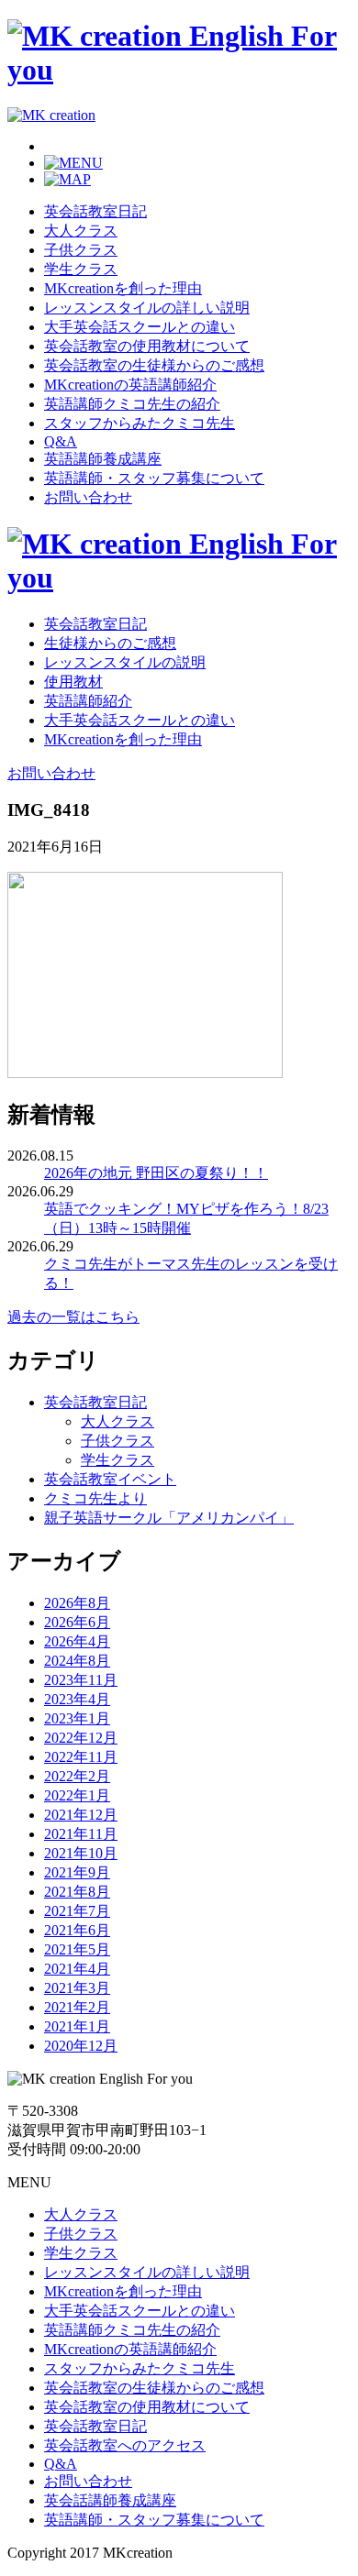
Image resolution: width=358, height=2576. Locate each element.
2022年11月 (81, 1757)
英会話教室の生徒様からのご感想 (154, 365)
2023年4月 (77, 1699)
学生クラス (81, 269)
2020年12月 (81, 2046)
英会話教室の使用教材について (147, 346)
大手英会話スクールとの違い (140, 327)
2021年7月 (77, 1911)
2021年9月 (77, 1872)
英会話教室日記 (95, 211)
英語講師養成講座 (103, 459)
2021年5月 (77, 1949)
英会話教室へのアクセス (125, 2445)
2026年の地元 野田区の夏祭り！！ (156, 1173)
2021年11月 (81, 1834)
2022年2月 (77, 1776)
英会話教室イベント (110, 1479)
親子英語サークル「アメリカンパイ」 (169, 1518)
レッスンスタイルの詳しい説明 (147, 308)
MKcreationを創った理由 (123, 288)
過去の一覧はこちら (73, 1317)
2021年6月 (77, 1930)
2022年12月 (81, 1738)
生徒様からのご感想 (110, 643)
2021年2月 (77, 2007)
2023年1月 (77, 1718)
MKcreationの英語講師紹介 (130, 385)
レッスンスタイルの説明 (125, 662)
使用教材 (73, 682)
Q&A (61, 441)
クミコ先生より (95, 1498)
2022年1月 (77, 1795)
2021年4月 (77, 1969)
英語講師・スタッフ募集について (154, 478)
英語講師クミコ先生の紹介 (132, 404)
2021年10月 (81, 1853)
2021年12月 (81, 1815)
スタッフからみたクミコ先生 (140, 423)
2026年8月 (77, 1603)
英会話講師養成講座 (110, 2500)
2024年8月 (77, 1661)
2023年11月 (81, 1680)
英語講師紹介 (88, 701)
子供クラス (81, 250)
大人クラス (81, 231)
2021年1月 (77, 2026)
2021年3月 (77, 1988)
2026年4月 (77, 1641)
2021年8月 (77, 1892)
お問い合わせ (88, 497)
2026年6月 (77, 1622)
